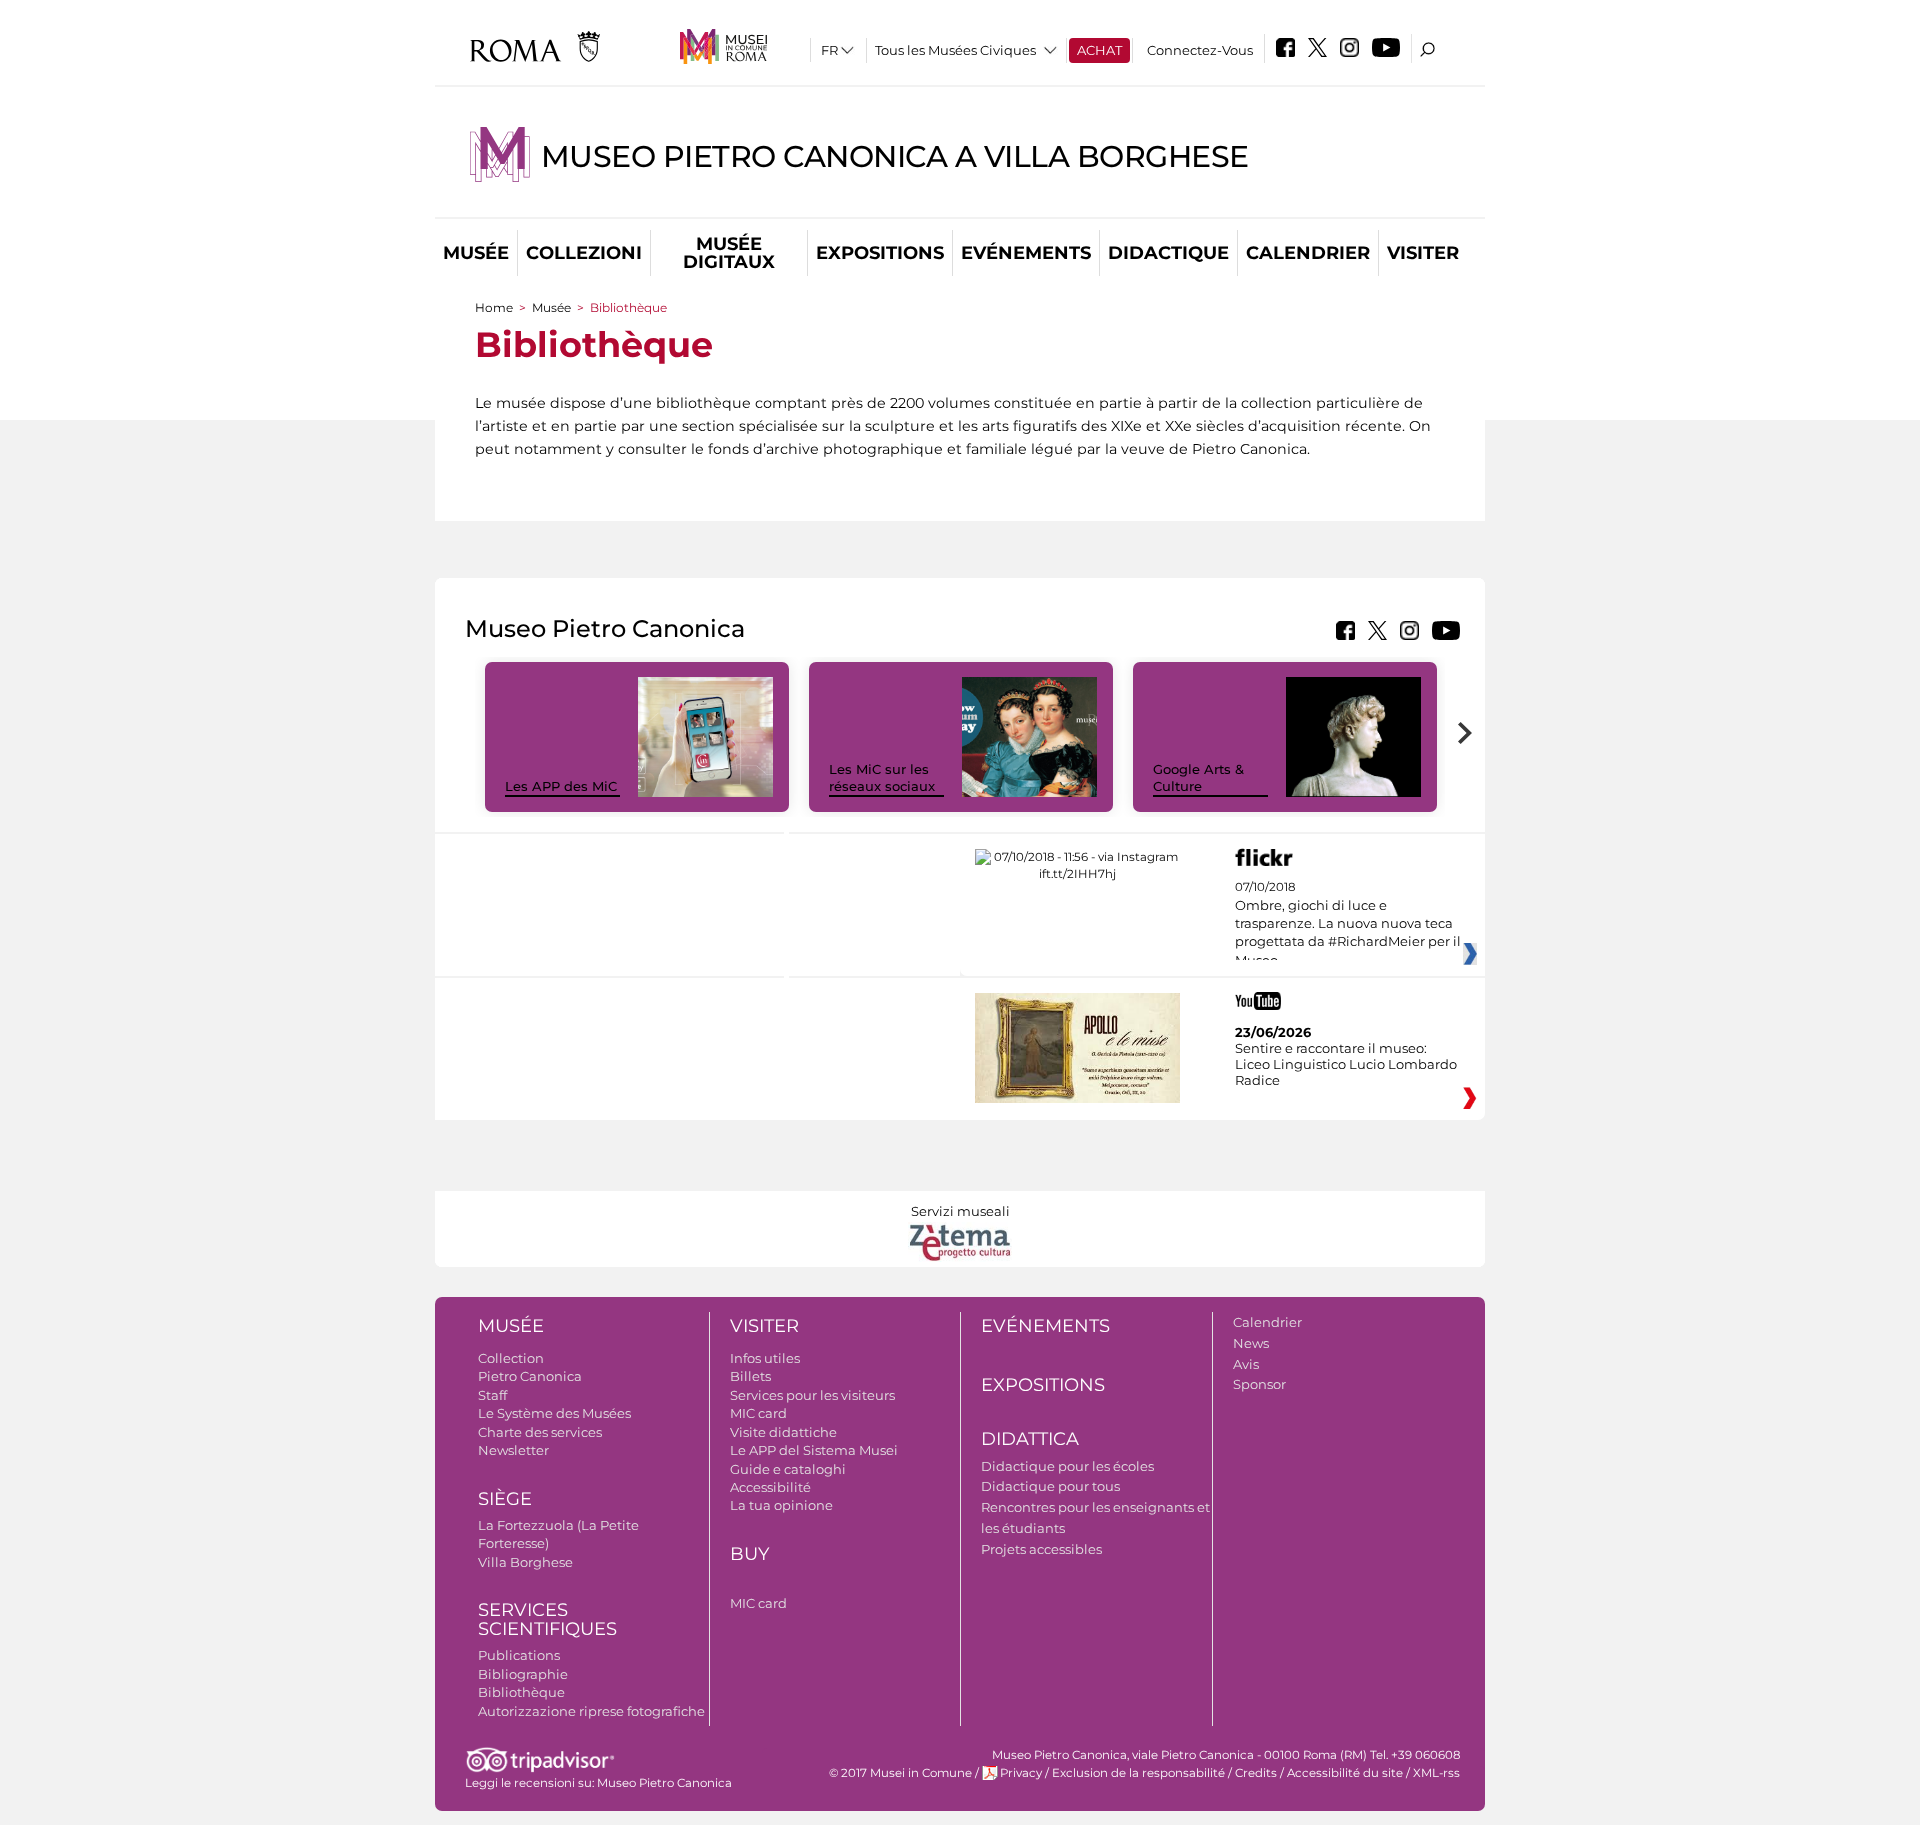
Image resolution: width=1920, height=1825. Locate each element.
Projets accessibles (1041, 1549)
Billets (750, 1376)
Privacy (1021, 1773)
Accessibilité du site (1345, 1773)
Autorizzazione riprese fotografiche (591, 1711)
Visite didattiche (783, 1432)
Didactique (1168, 253)
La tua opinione (781, 1505)
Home (494, 307)
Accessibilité (770, 1487)
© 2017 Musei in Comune (900, 1773)
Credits (1256, 1773)
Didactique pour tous (1050, 1486)
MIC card (758, 1413)
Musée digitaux (729, 253)
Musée (476, 253)
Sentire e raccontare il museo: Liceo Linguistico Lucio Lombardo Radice (1346, 1064)
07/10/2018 (1348, 924)
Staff (492, 1395)
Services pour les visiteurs (812, 1395)
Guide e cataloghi (788, 1469)
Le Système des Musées (554, 1413)
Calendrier (1308, 253)
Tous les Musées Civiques (955, 50)
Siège (505, 1499)
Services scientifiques (547, 1619)
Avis (1246, 1364)
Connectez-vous (1200, 50)
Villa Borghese (525, 1562)
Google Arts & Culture (1198, 777)
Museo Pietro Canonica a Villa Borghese (895, 156)
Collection (511, 1358)
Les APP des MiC (561, 786)
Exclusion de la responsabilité (1138, 1773)
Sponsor (1259, 1384)
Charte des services (540, 1432)
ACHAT (1099, 50)
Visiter (1423, 253)
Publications (519, 1655)
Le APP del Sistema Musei (814, 1450)
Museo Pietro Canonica (664, 1783)
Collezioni (584, 253)
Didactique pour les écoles (1067, 1466)
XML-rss (1436, 1773)
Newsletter (513, 1450)
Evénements (1026, 253)
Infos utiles (765, 1358)
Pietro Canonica (530, 1376)
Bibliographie (523, 1674)
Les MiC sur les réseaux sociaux (882, 777)
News (1251, 1343)
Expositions (880, 253)
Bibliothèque (521, 1692)
